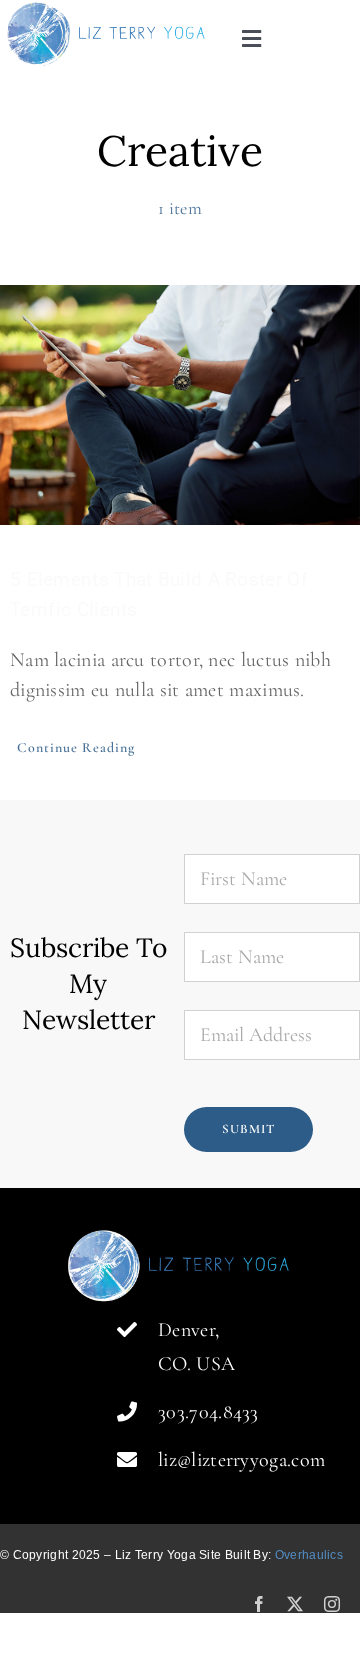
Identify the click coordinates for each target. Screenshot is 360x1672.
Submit (248, 1129)
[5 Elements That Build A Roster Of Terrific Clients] (180, 405)
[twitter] (295, 1604)
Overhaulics (309, 1555)
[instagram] (332, 1604)
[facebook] (259, 1604)
